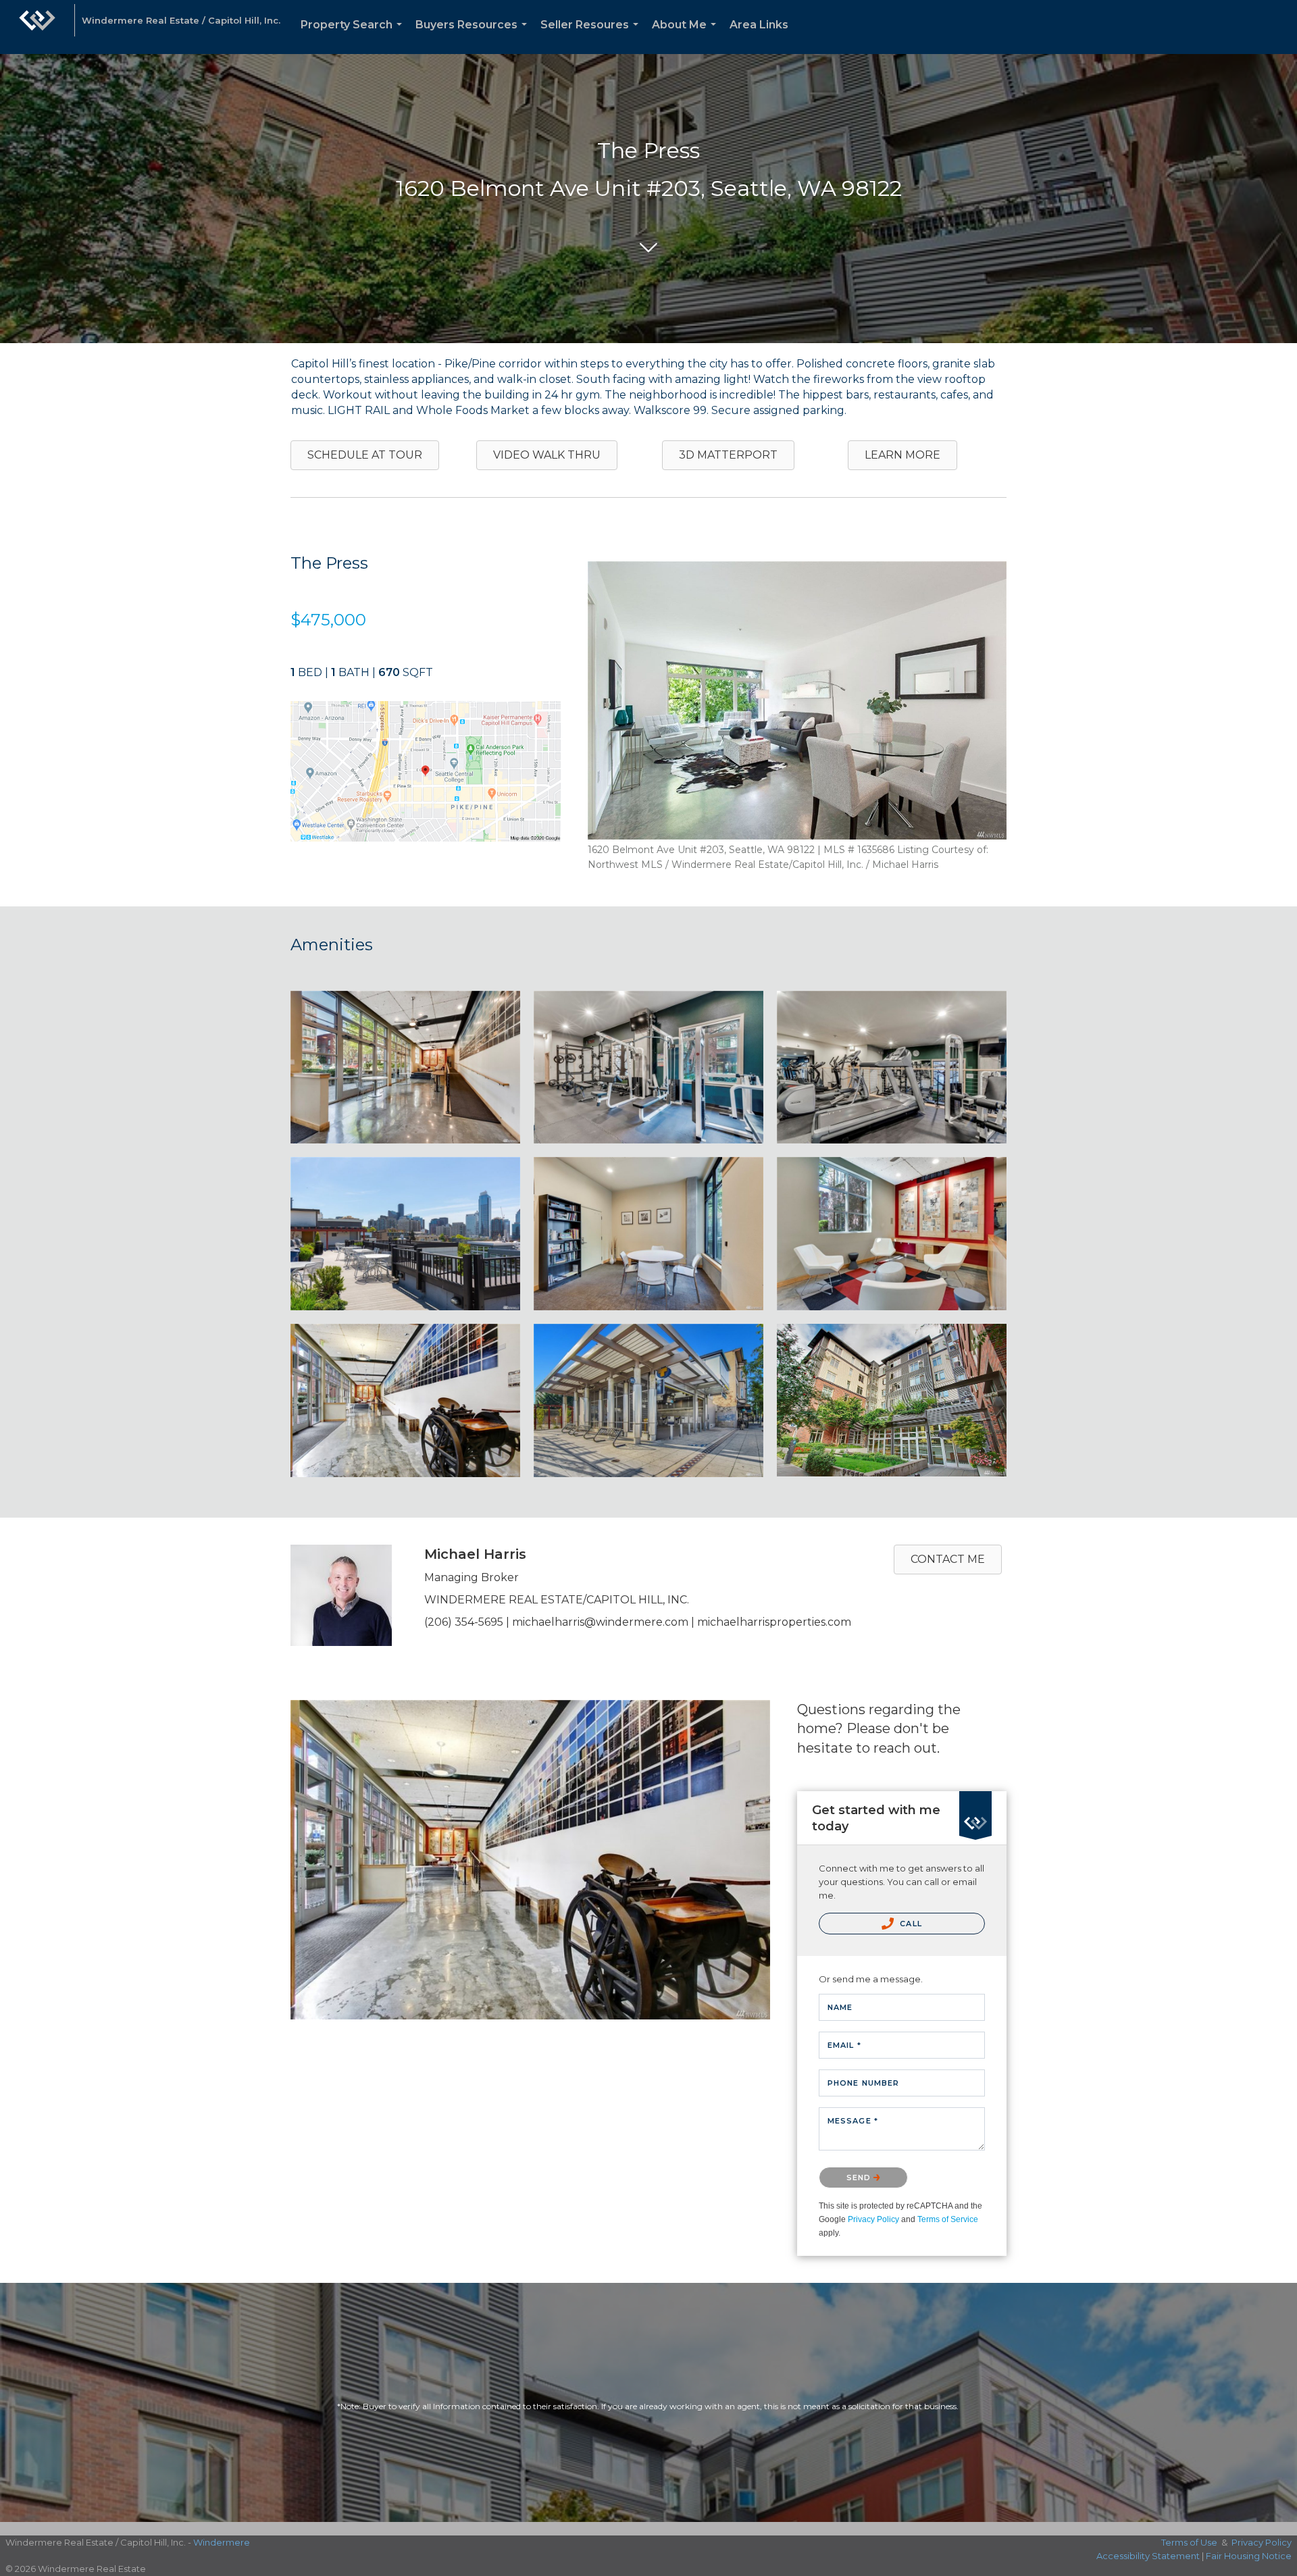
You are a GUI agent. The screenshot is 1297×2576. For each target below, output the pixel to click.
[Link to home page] (37, 27)
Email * (844, 2045)
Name (840, 2007)
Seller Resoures (592, 36)
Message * (853, 2121)
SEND (860, 2178)
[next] (973, 719)
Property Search (354, 36)
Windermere (222, 2542)
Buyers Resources (474, 36)
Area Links (759, 25)
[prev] (621, 719)
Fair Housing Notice (1249, 2556)
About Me (687, 36)
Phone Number (863, 2083)
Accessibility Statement (1148, 2556)
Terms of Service (948, 2219)
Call (910, 1924)
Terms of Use (1189, 2542)
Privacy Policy (873, 2219)
